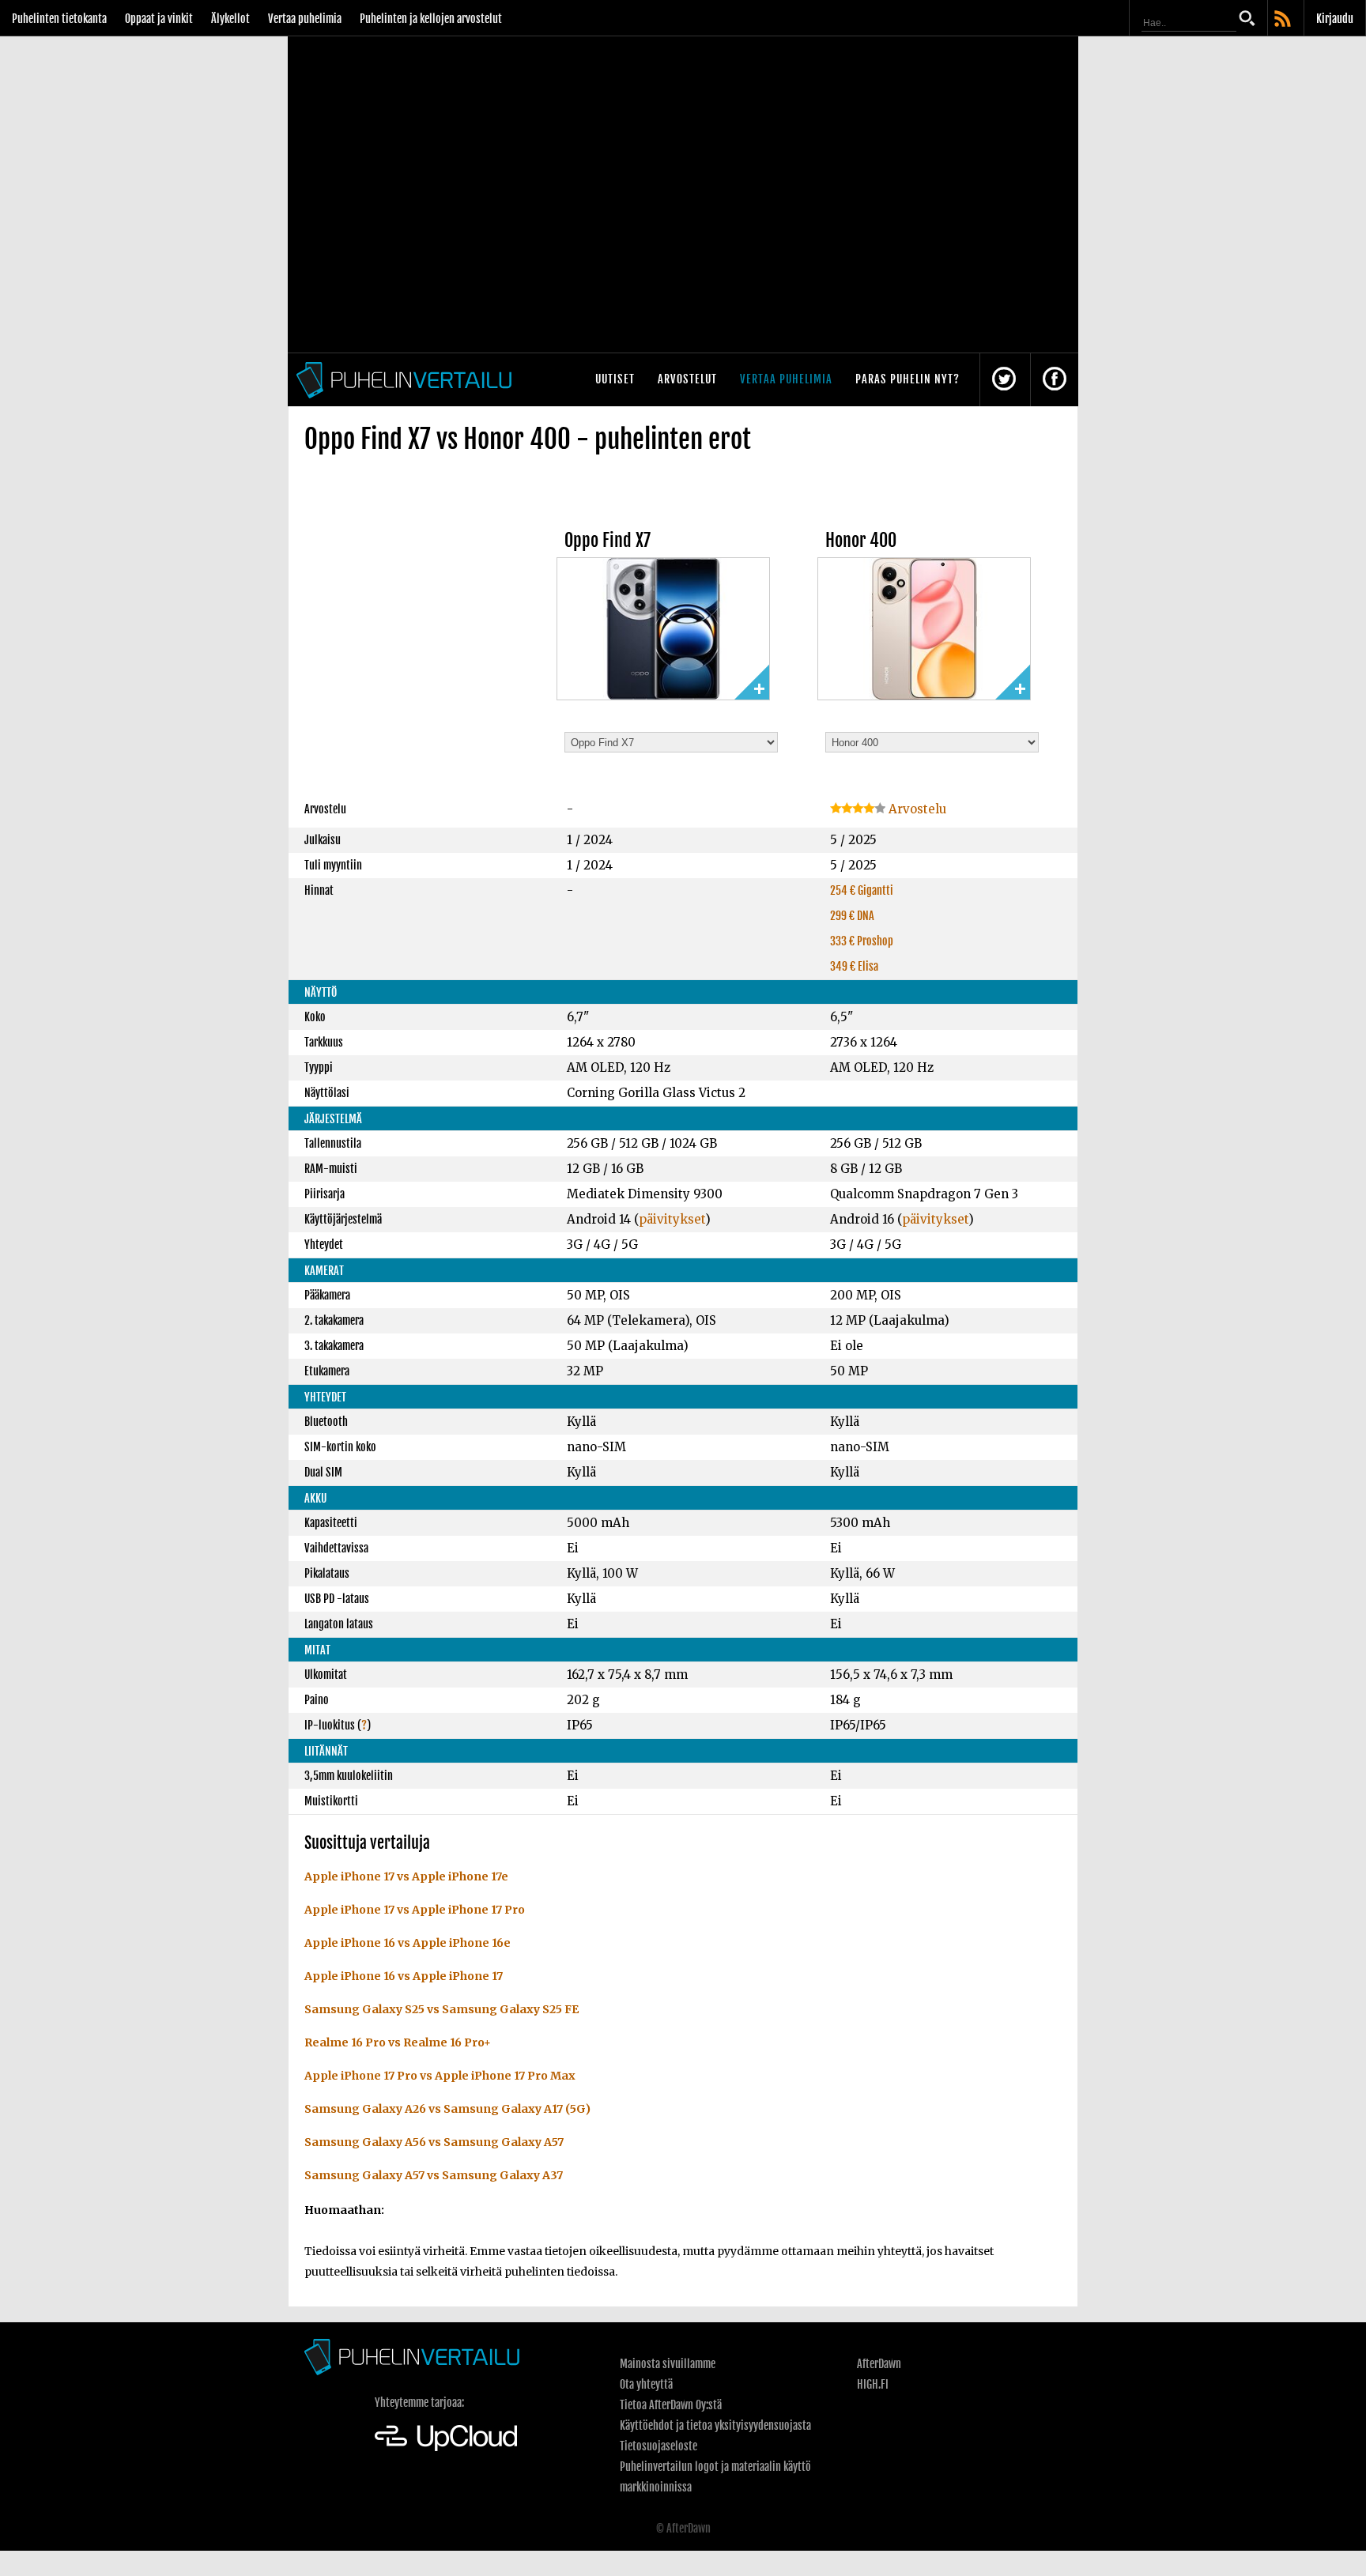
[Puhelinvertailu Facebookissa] (1055, 380)
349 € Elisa (854, 966)
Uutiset (615, 379)
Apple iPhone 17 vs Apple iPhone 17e (406, 1876)
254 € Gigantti (862, 890)
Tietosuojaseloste (658, 2446)
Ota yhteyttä (646, 2384)
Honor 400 (861, 540)
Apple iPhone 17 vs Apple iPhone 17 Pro (415, 1910)
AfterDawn (879, 2364)
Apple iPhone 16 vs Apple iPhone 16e (408, 1943)
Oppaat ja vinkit (159, 19)
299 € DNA (852, 916)
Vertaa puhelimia (305, 19)
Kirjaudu (1335, 19)
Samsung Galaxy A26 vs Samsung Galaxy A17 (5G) (447, 2109)
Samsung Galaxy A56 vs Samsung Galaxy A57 (434, 2142)
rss (1284, 20)
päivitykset (672, 1219)
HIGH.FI (873, 2384)
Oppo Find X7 (608, 540)
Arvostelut (687, 379)
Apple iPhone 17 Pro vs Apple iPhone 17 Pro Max (440, 2076)
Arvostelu (916, 809)
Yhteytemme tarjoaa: (419, 2403)
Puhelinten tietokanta (59, 19)
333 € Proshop (862, 941)
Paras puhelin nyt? (908, 379)
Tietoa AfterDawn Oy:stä (671, 2405)
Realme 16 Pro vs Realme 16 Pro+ (398, 2042)
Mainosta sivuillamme (668, 2364)
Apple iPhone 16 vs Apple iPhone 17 (404, 1976)
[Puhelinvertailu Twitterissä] (1004, 380)
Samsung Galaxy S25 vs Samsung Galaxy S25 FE (441, 2009)
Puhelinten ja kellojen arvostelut (431, 19)
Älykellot (230, 19)
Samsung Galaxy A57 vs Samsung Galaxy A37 (434, 2175)
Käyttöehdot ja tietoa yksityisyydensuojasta (715, 2425)
